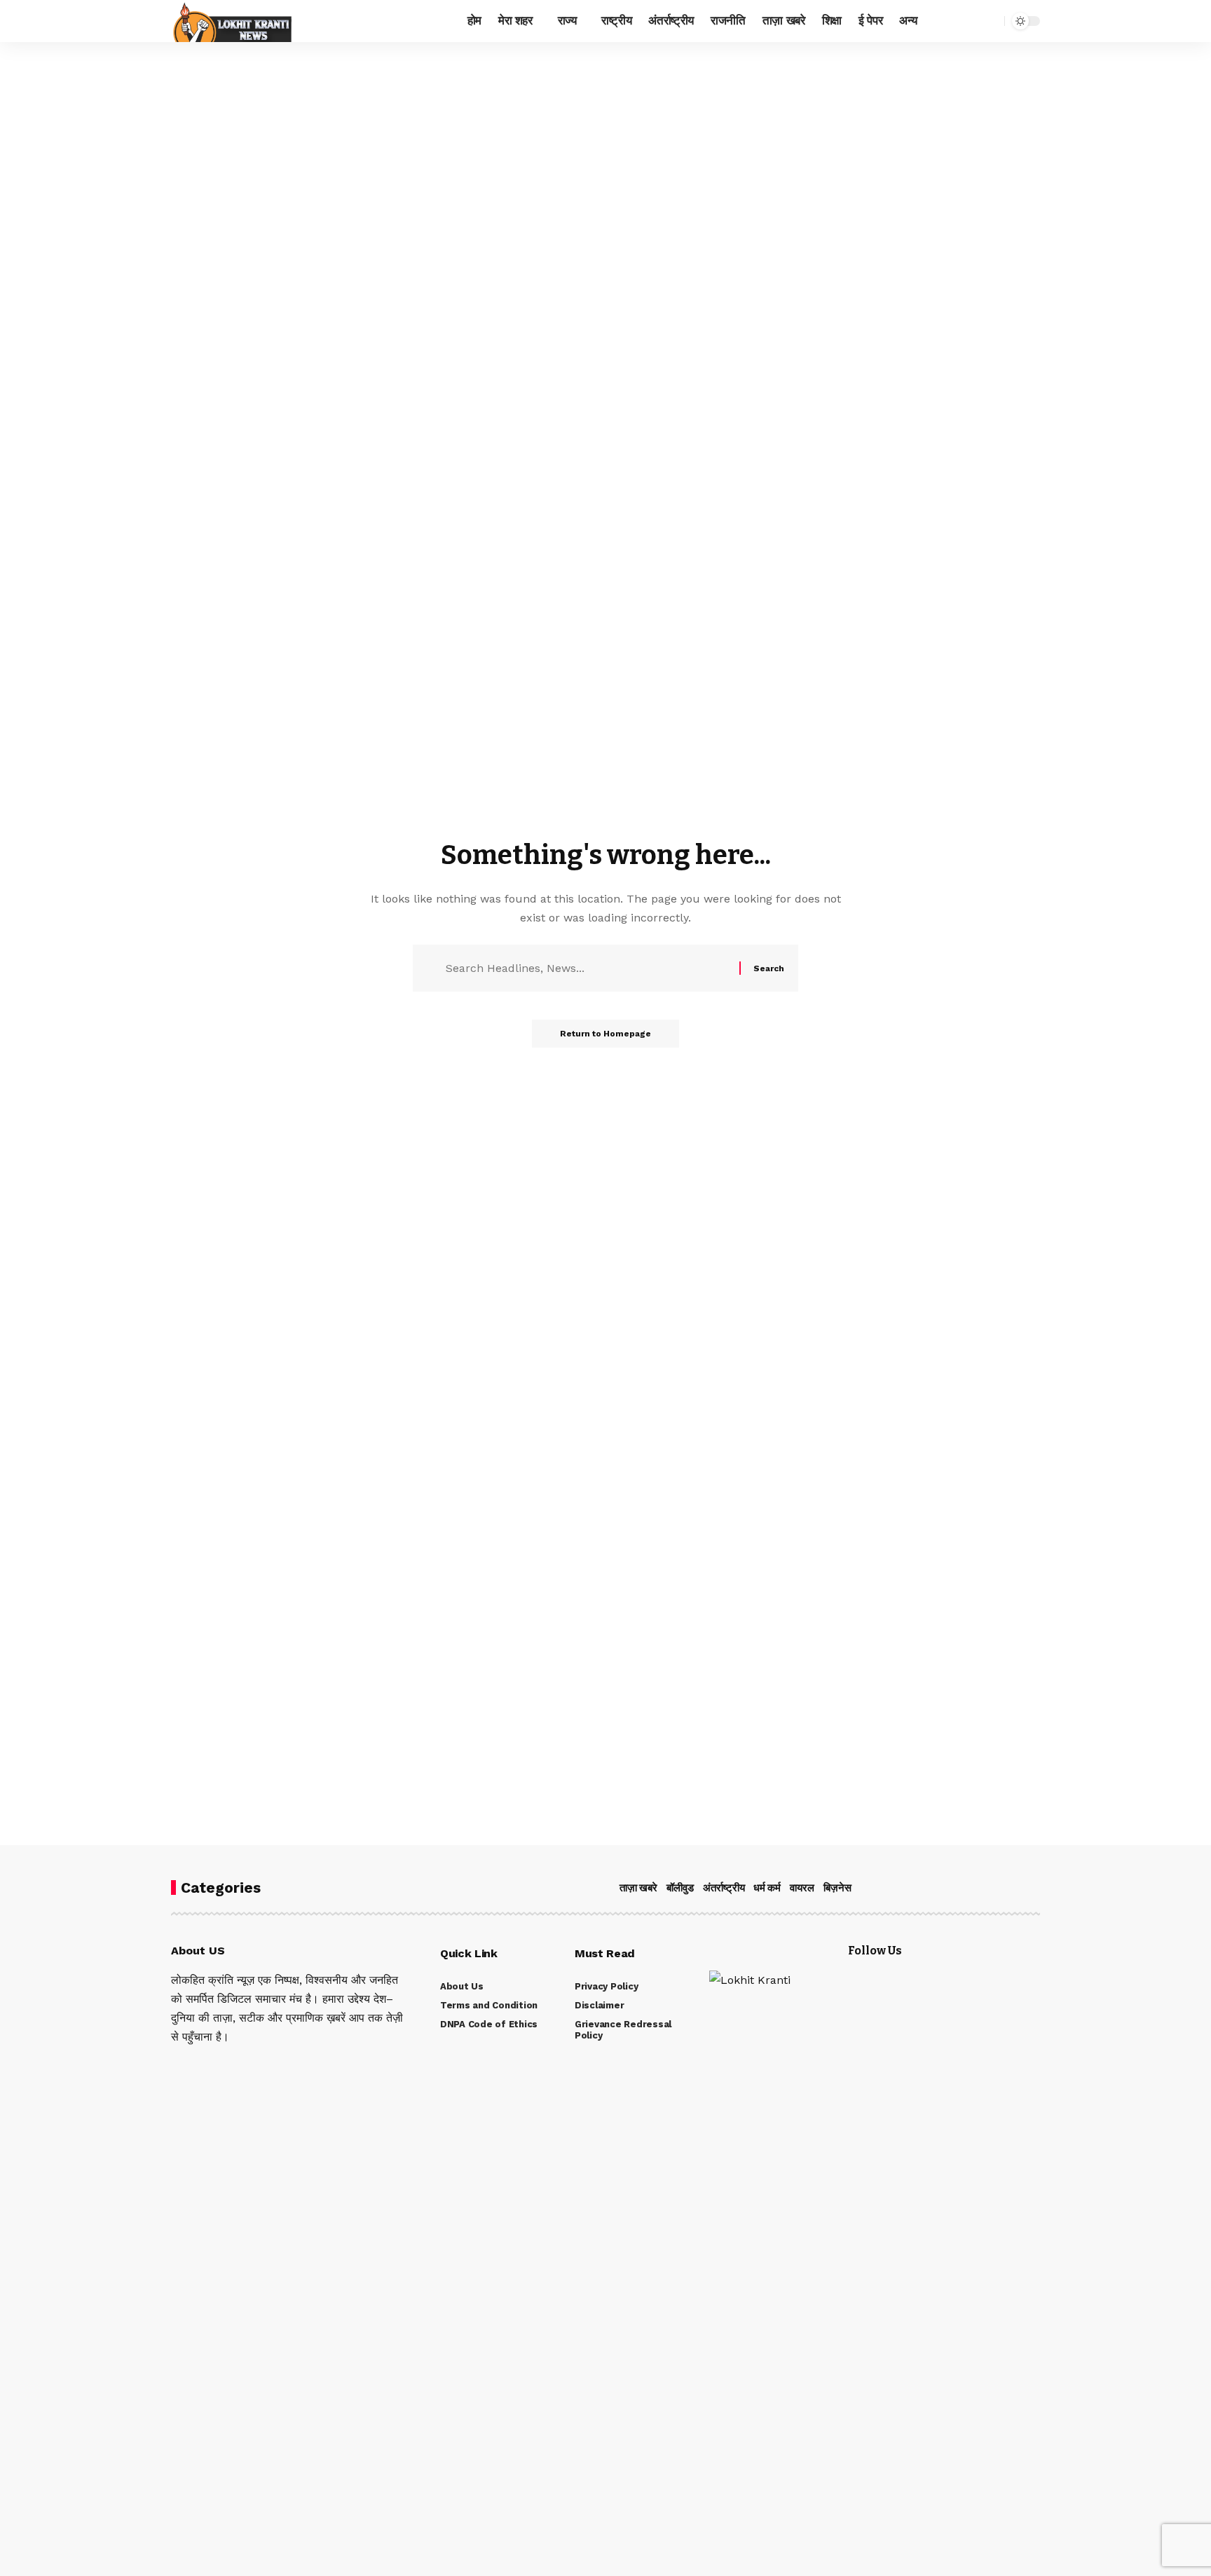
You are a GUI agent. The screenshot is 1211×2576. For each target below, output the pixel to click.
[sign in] (946, 21)
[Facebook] (175, 2066)
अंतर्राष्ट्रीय (724, 1888)
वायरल (802, 1888)
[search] (990, 21)
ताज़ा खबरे (638, 1888)
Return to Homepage (605, 1034)
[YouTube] (213, 2066)
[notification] (969, 21)
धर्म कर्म (767, 1888)
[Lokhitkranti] (231, 21)
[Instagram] (232, 2066)
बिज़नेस (837, 1888)
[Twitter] (194, 2066)
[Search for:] (587, 968)
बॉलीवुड (680, 1888)
